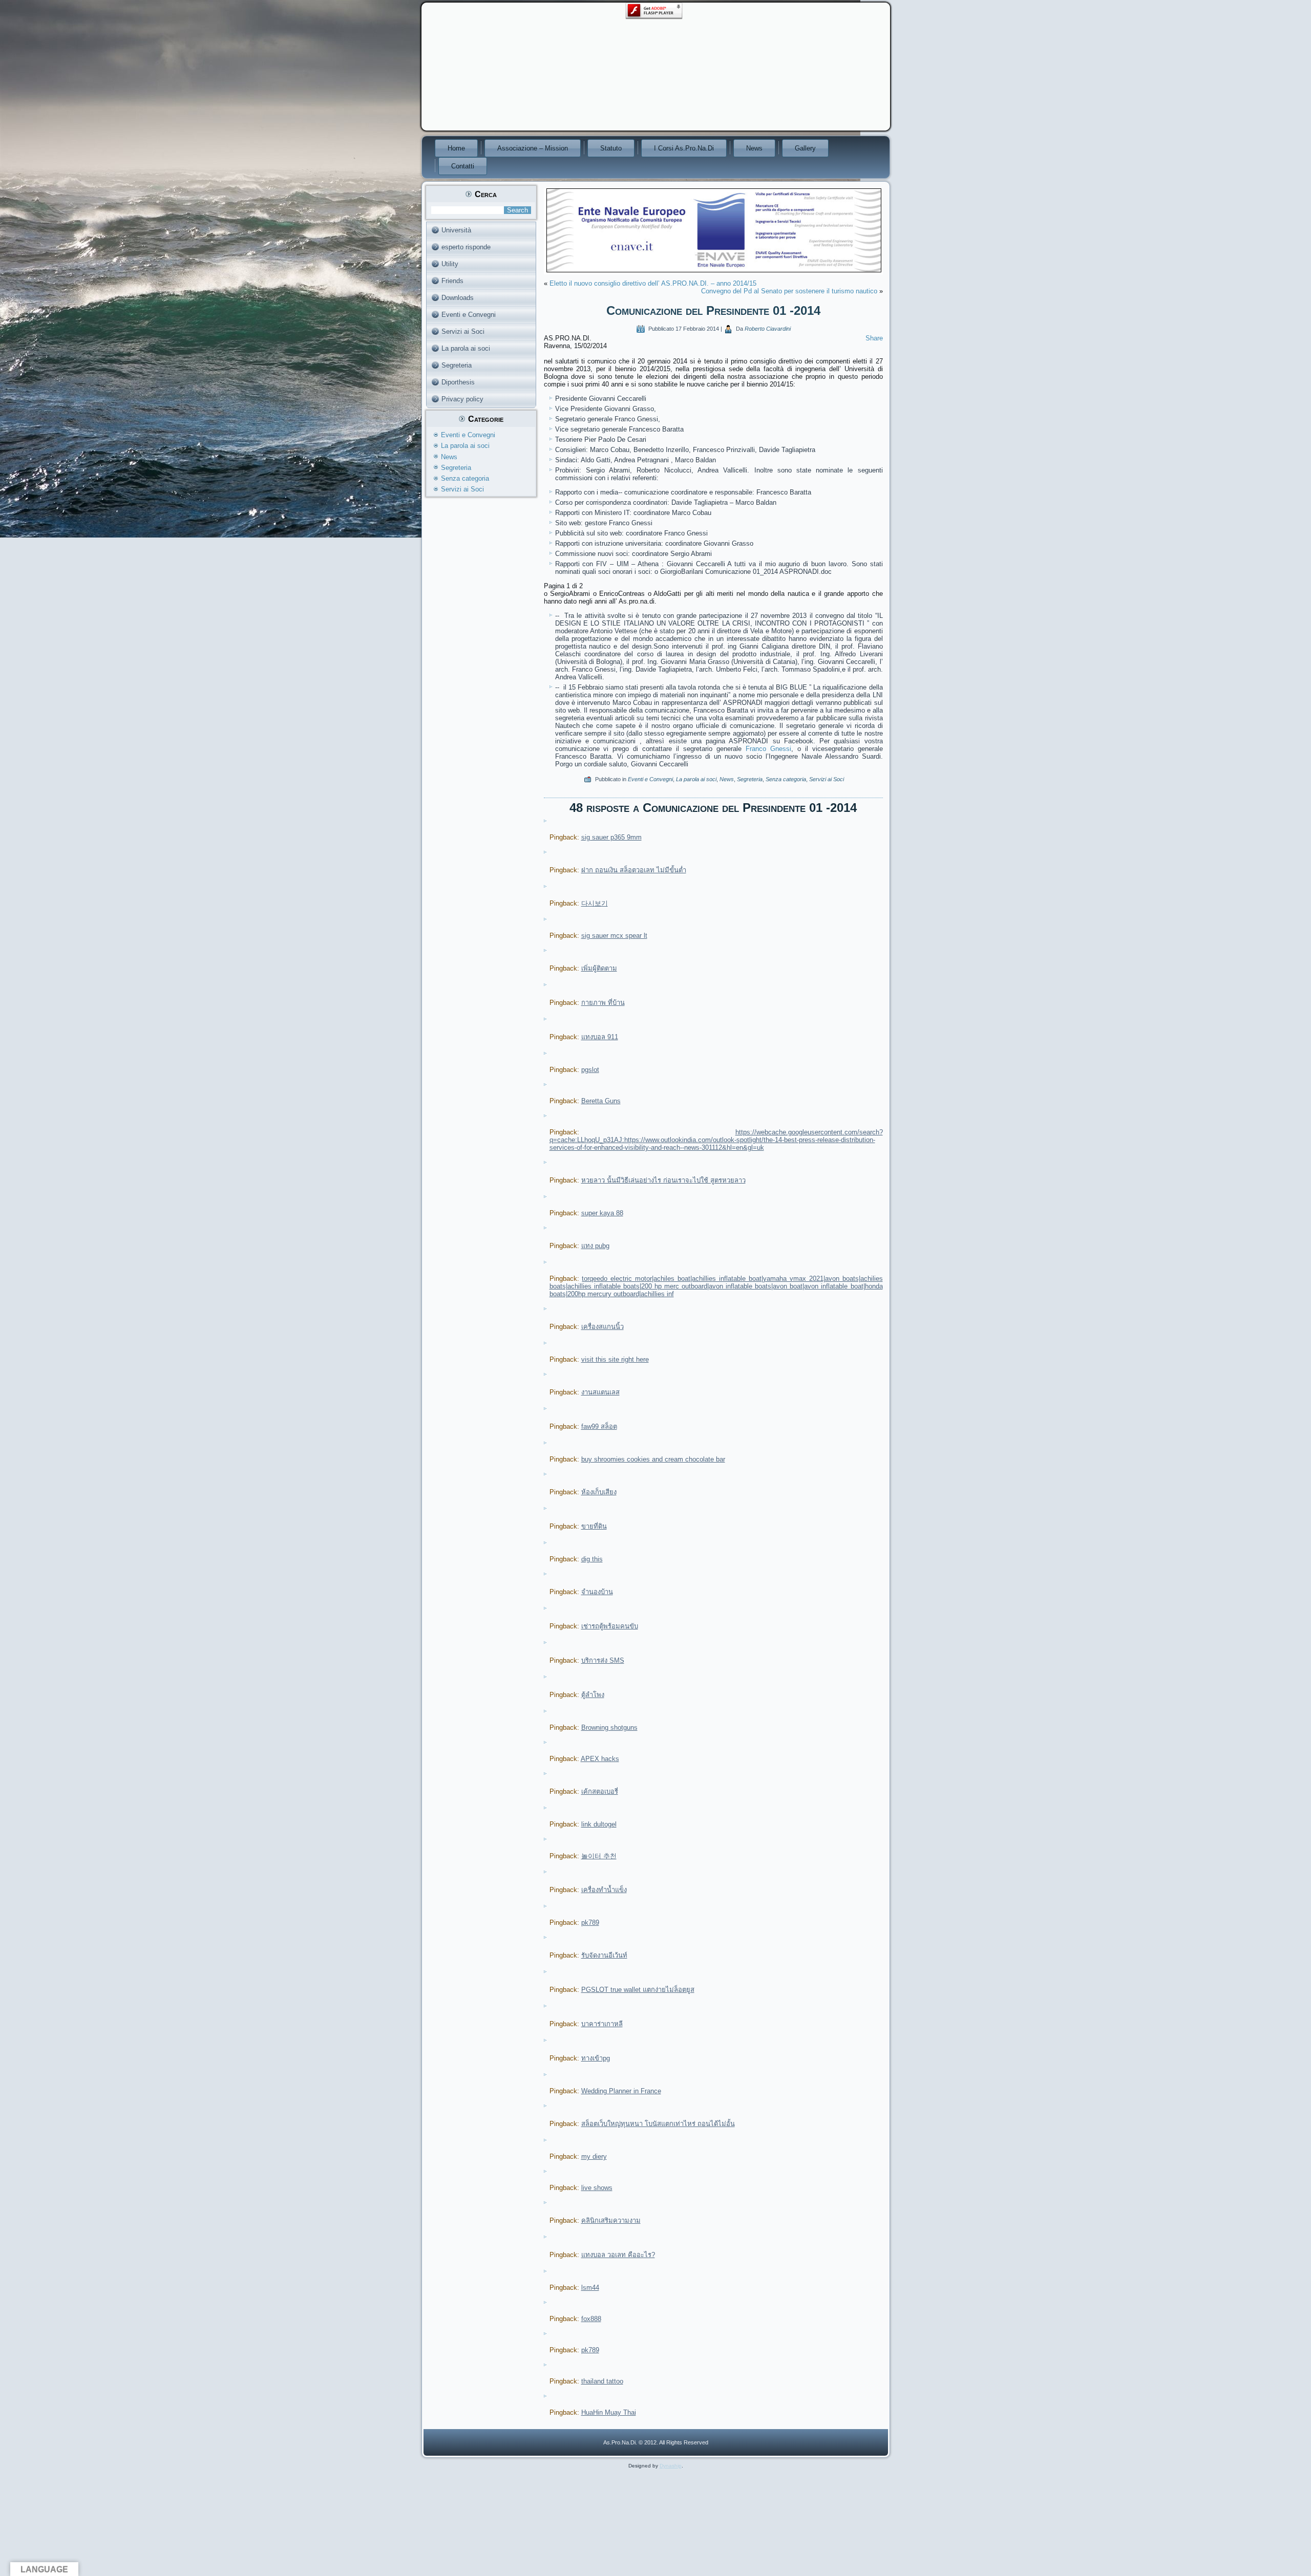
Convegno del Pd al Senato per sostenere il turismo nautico (789, 291)
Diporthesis (458, 382)
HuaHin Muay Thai (609, 2412)
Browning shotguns (609, 1727)
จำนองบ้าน (597, 1592)
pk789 (590, 1923)
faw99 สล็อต (599, 1426)
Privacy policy (462, 399)
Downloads (458, 298)
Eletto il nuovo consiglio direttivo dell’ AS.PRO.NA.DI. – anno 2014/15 (653, 283)
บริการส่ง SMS (603, 1660)
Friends (452, 281)
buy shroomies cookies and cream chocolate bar (653, 1459)
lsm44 (590, 2288)
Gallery (805, 148)
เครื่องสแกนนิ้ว (602, 1327)
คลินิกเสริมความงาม (611, 2220)
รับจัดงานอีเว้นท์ (604, 1955)
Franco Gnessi (768, 749)
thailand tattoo (602, 2381)
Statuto (611, 148)
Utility (450, 264)
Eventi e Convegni (469, 315)
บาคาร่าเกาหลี (602, 2024)
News (754, 148)
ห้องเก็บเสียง (599, 1492)
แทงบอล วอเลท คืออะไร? (618, 2255)
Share (874, 338)
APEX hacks (600, 1759)
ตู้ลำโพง (593, 1695)
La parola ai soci (466, 348)
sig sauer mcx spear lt (614, 936)
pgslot (590, 1070)
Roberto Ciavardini (768, 329)
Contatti (463, 166)
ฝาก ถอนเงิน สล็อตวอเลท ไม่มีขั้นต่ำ (634, 870)
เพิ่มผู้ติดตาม (599, 968)
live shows (597, 2188)
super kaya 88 (602, 1213)
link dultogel (599, 1824)
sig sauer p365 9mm (611, 837)
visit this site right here (615, 1359)
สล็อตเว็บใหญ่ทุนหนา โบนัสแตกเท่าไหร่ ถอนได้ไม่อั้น (658, 2124)
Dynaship (671, 2466)
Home (456, 148)
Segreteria (457, 365)
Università (456, 230)
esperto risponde (466, 247)
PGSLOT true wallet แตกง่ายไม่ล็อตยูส (638, 1990)
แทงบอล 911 (600, 1037)
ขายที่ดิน (594, 1526)
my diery (594, 2156)
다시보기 (595, 903)
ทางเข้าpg (596, 2058)
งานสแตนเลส (600, 1392)
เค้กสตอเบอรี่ (600, 1791)
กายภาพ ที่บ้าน (603, 1003)
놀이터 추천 (599, 1856)
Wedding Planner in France (621, 2091)
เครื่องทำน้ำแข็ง (604, 1890)
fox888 (591, 2319)
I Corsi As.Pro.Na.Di (684, 148)
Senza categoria (465, 478)
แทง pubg (595, 1246)
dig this (592, 1559)
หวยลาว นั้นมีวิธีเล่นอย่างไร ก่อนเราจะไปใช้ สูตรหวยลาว (663, 1180)
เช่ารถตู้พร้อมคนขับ (610, 1626)
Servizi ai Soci (463, 331)
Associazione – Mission (533, 148)
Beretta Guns (601, 1101)
